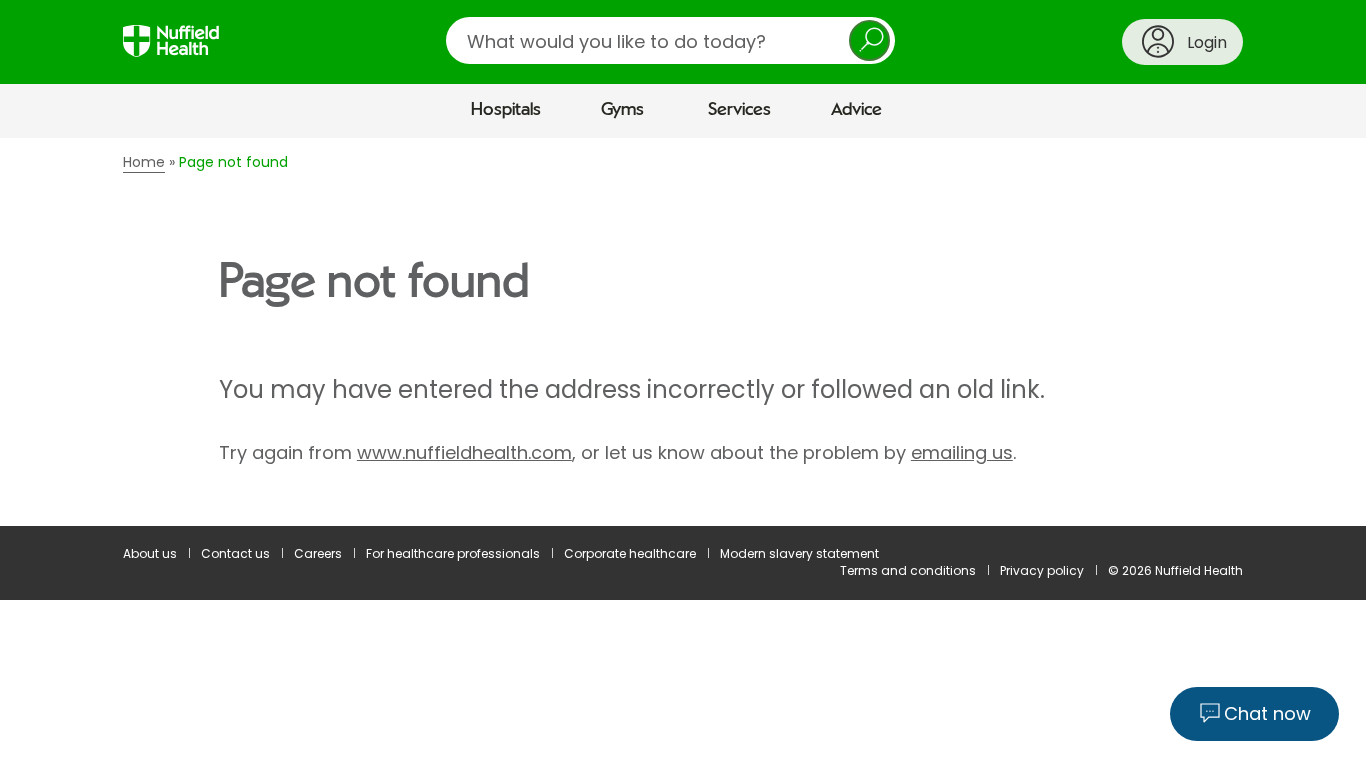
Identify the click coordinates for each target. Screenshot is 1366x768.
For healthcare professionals (453, 553)
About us (150, 553)
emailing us (962, 452)
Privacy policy (1042, 570)
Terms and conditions (908, 570)
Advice (856, 110)
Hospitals (506, 110)
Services (739, 110)
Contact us (235, 553)
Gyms (622, 110)
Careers (318, 553)
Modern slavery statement (799, 553)
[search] (670, 40)
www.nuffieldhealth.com (464, 452)
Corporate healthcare (630, 553)
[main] (683, 332)
